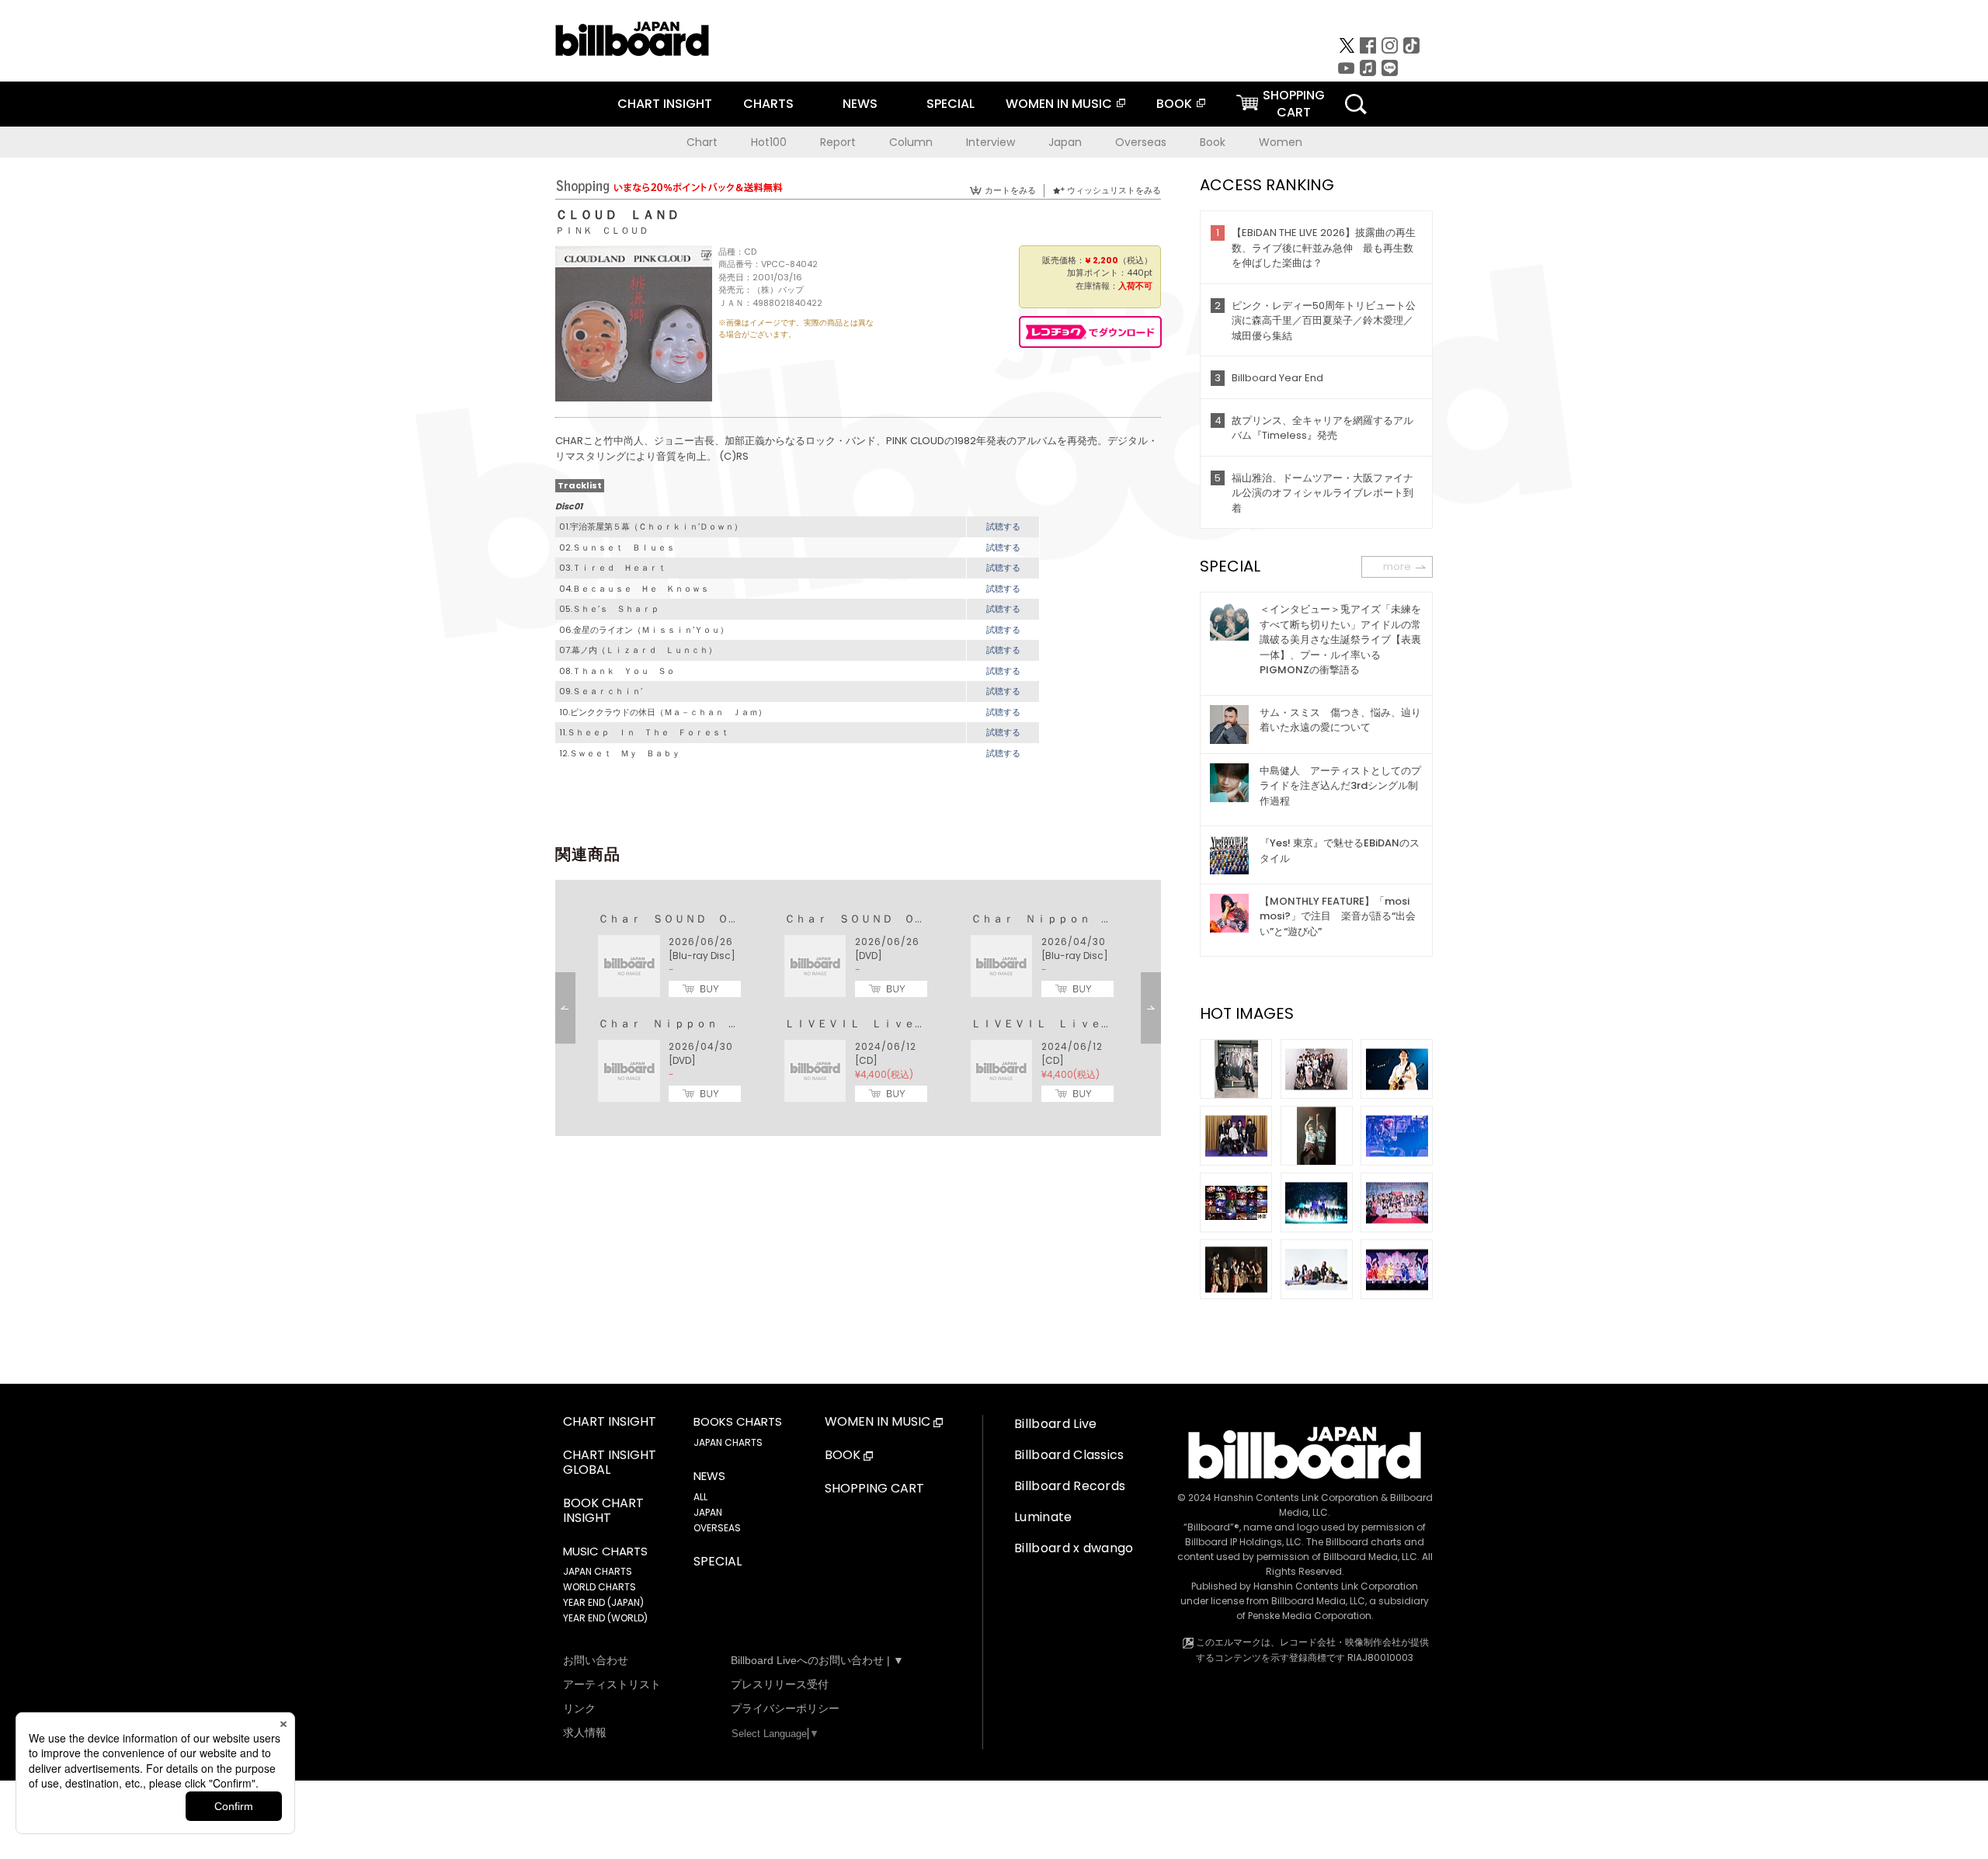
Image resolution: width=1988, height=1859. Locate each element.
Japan (1065, 142)
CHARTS (768, 104)
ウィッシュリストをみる (1114, 190)
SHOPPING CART (874, 1489)
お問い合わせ (596, 1660)
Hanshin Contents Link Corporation (1296, 1498)
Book (1213, 142)
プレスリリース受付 (780, 1684)
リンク (579, 1708)
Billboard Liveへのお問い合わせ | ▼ (817, 1660)
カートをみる (1010, 190)
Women (1281, 142)
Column (911, 142)
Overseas (1141, 142)
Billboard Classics (1069, 1455)
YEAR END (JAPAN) (603, 1602)
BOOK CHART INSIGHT (603, 1511)
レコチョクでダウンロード (1090, 332)
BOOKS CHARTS (738, 1422)
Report (838, 142)
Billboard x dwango (1074, 1548)
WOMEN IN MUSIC (1059, 104)
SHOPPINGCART (1294, 104)
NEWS (860, 104)
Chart (702, 142)
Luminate (1043, 1517)
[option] (858, 1008)
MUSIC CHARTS (605, 1551)
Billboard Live (1055, 1424)
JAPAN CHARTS (598, 1571)
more (1397, 566)
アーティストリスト (612, 1684)
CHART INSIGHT (665, 104)
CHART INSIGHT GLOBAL (610, 1463)
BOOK (1174, 104)
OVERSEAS (717, 1528)
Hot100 (769, 142)
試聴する (1003, 526)
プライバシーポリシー (785, 1708)
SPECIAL (951, 104)
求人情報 (585, 1732)
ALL (700, 1497)
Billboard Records (1070, 1486)
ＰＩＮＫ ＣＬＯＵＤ (602, 230)
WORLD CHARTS (600, 1587)
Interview (991, 142)
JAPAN (708, 1512)
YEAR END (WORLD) (605, 1618)
